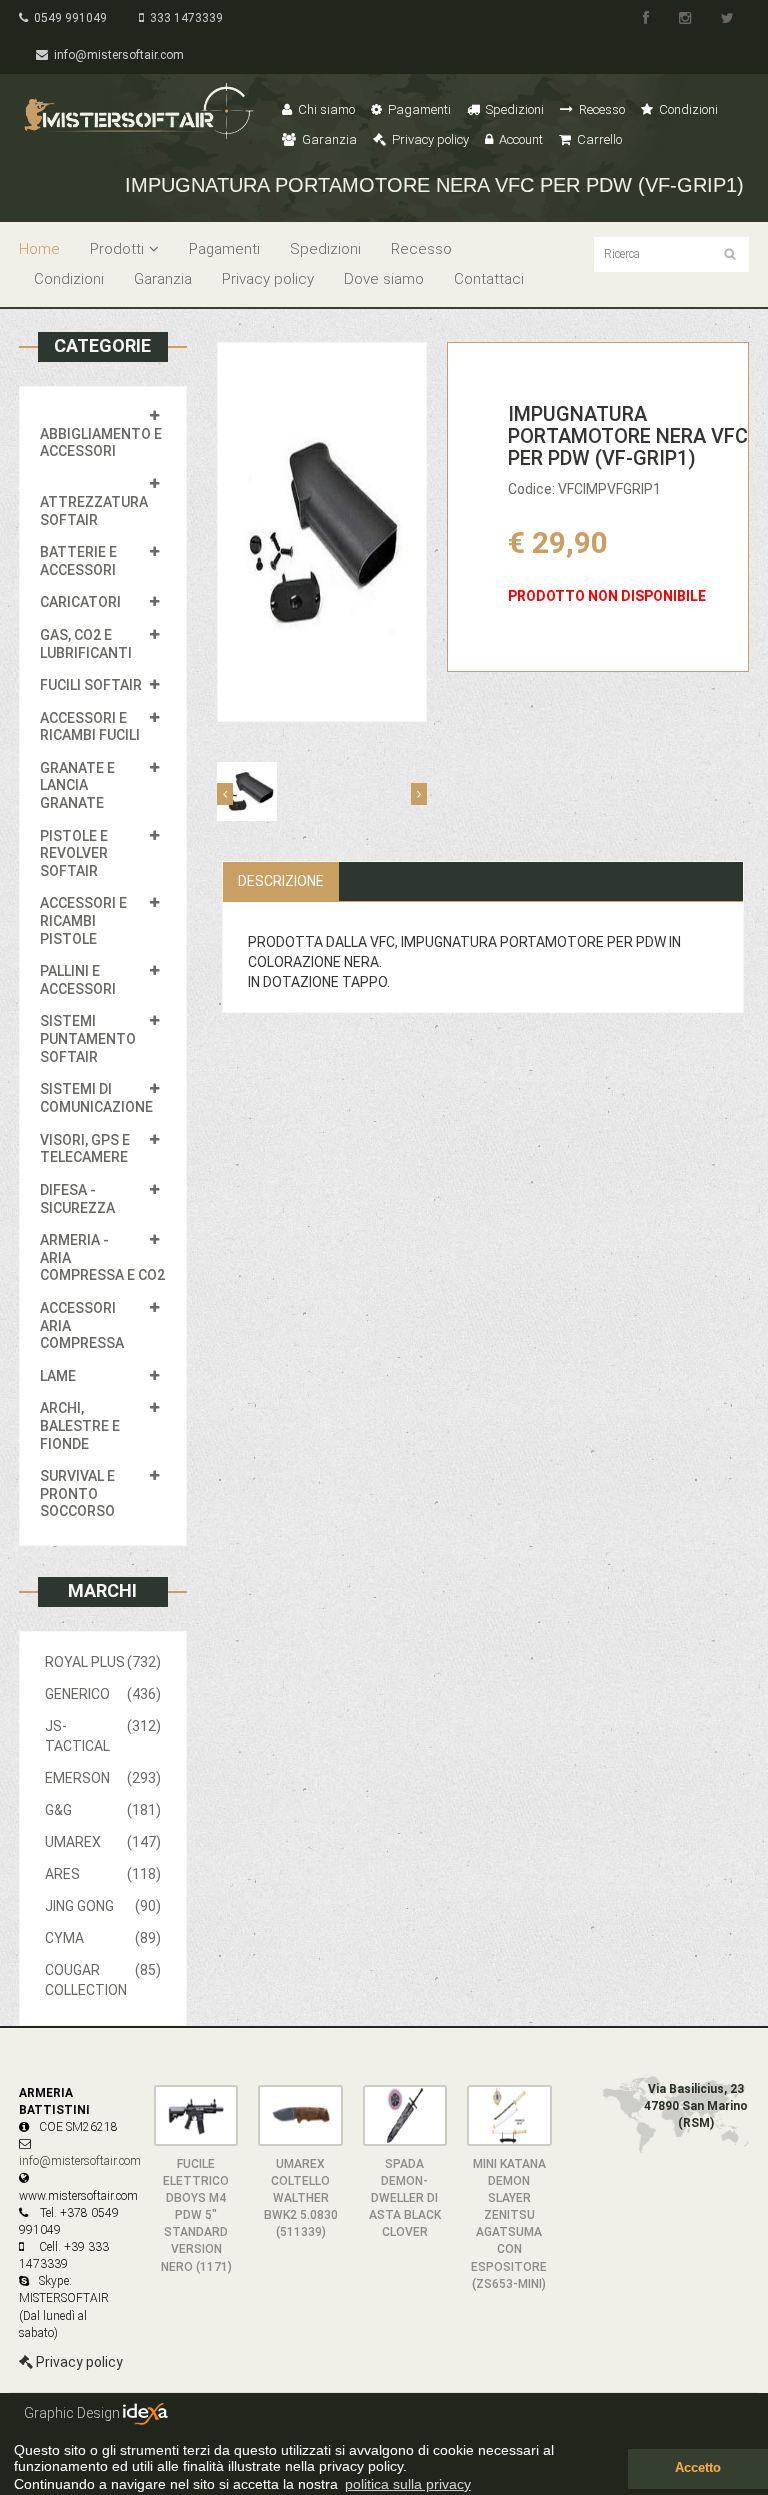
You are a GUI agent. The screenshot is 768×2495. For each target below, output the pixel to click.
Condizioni (687, 109)
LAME (58, 1376)
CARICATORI (80, 602)
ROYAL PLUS (103, 1662)
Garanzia (328, 139)
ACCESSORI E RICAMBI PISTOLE (83, 920)
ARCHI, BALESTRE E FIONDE (80, 1425)
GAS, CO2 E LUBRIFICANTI (86, 644)
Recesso (600, 109)
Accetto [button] (698, 2468)
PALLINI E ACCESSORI (78, 980)
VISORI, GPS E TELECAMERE (85, 1149)
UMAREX (103, 1842)
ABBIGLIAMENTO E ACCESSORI (101, 443)
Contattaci (489, 279)
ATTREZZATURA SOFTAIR (94, 511)
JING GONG (103, 1906)
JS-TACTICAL (103, 1736)
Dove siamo (384, 279)
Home (39, 249)
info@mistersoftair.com (116, 55)
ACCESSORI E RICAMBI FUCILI (90, 727)
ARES (103, 1874)
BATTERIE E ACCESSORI (78, 561)
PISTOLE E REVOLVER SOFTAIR (74, 853)
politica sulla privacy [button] (408, 2484)
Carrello (598, 139)
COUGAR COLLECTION (103, 1980)
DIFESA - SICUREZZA (77, 1199)
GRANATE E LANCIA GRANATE (77, 785)
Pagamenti (418, 109)
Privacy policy (429, 139)
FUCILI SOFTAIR (91, 685)
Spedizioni (513, 109)
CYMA (103, 1938)
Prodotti (117, 249)
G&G (103, 1810)
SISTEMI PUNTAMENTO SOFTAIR (88, 1038)
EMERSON (103, 1778)
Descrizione (281, 881)
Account (519, 139)
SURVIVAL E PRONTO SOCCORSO (77, 1493)
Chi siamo (325, 109)
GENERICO (103, 1694)
